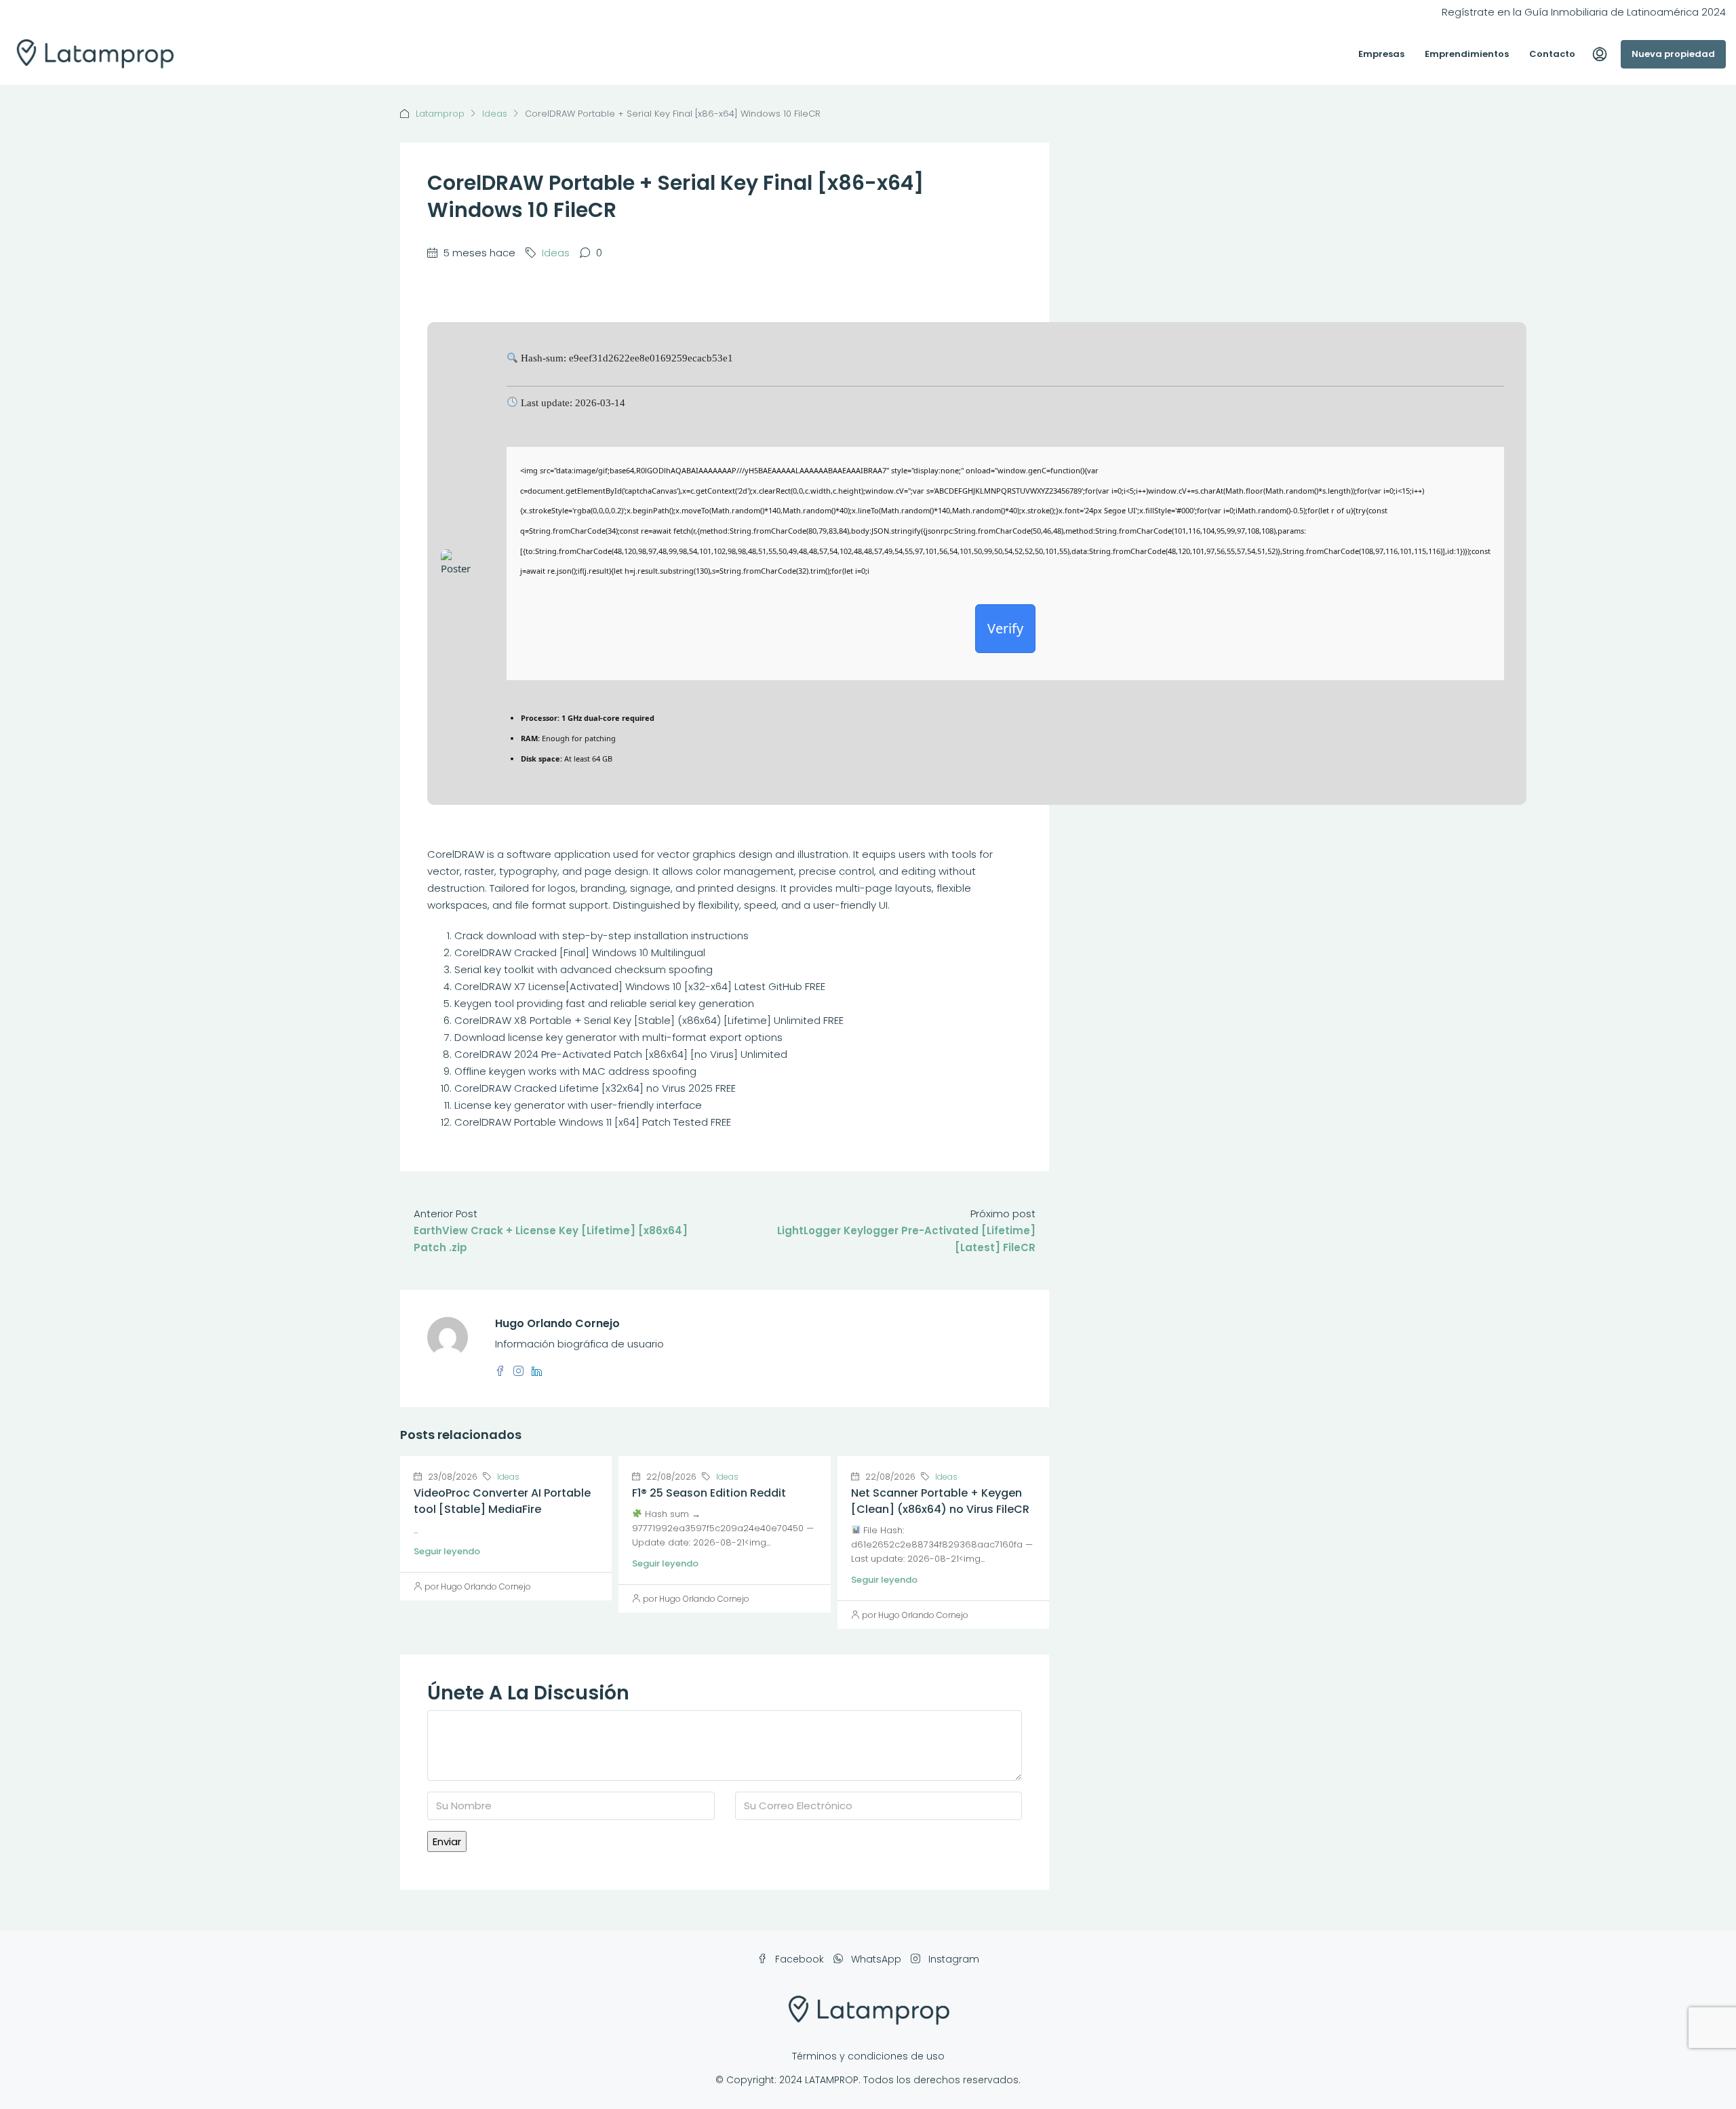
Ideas (495, 114)
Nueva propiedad (1673, 54)
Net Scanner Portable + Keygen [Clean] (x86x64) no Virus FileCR (940, 1501)
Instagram (952, 1959)
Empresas (1381, 54)
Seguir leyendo (447, 1551)
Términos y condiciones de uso (868, 2056)
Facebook (800, 1959)
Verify (1005, 628)
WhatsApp (876, 1959)
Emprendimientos (1467, 54)
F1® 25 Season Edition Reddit (709, 1493)
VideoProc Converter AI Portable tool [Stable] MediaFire (502, 1501)
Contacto (1552, 54)
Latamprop (440, 114)
